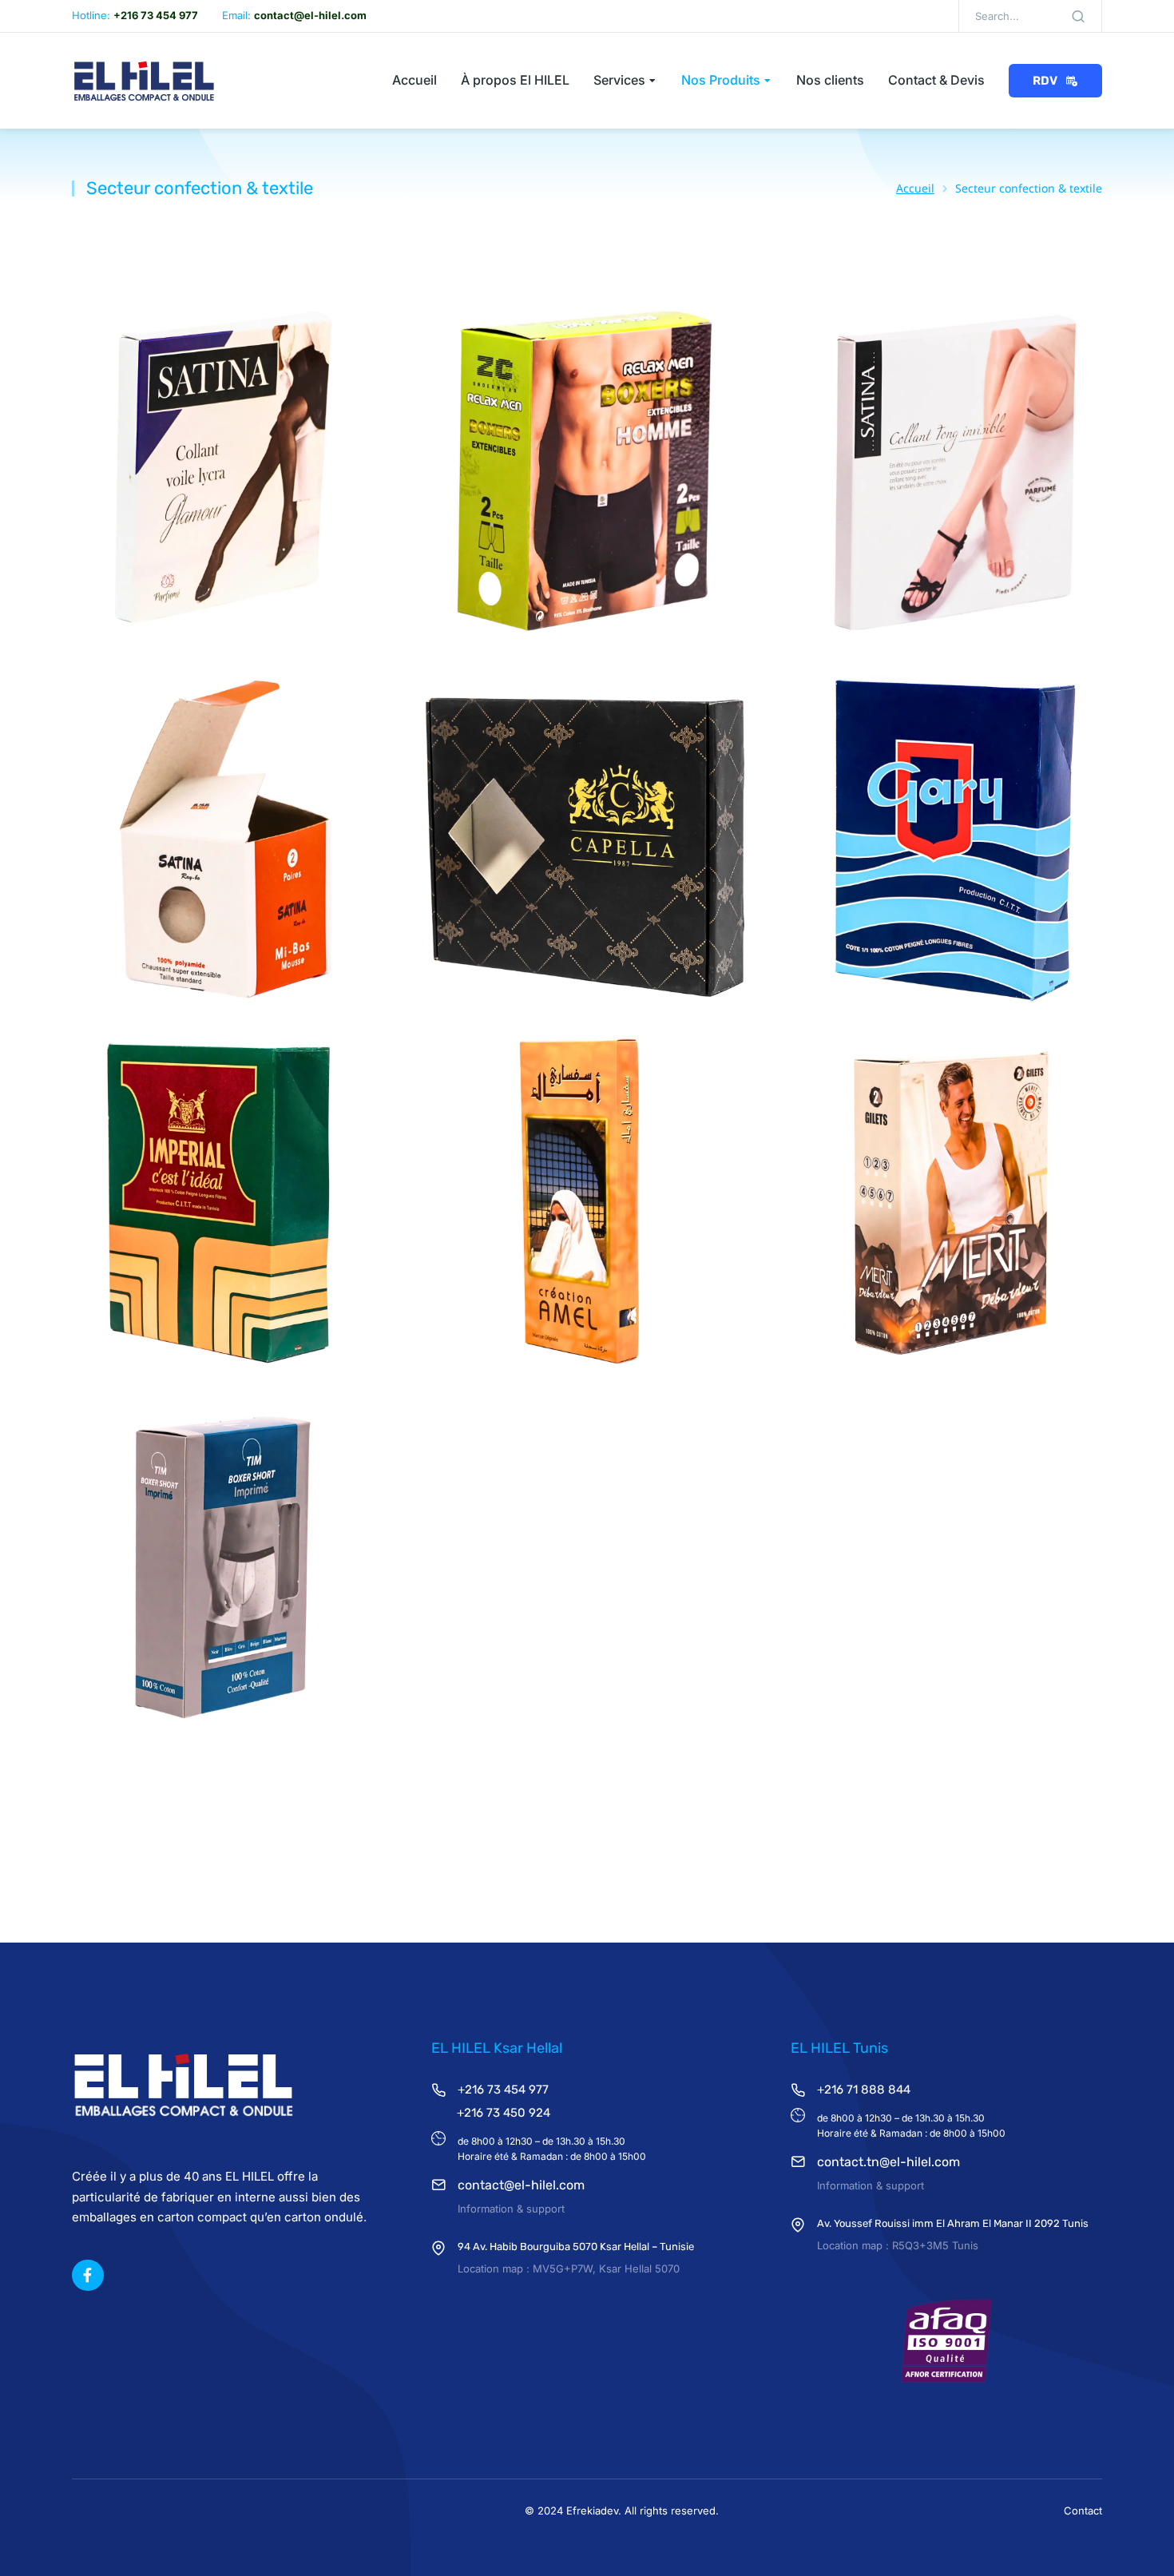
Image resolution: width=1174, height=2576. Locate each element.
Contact (1083, 2511)
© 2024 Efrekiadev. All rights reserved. (622, 2511)
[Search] (1078, 16)
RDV (1045, 81)
